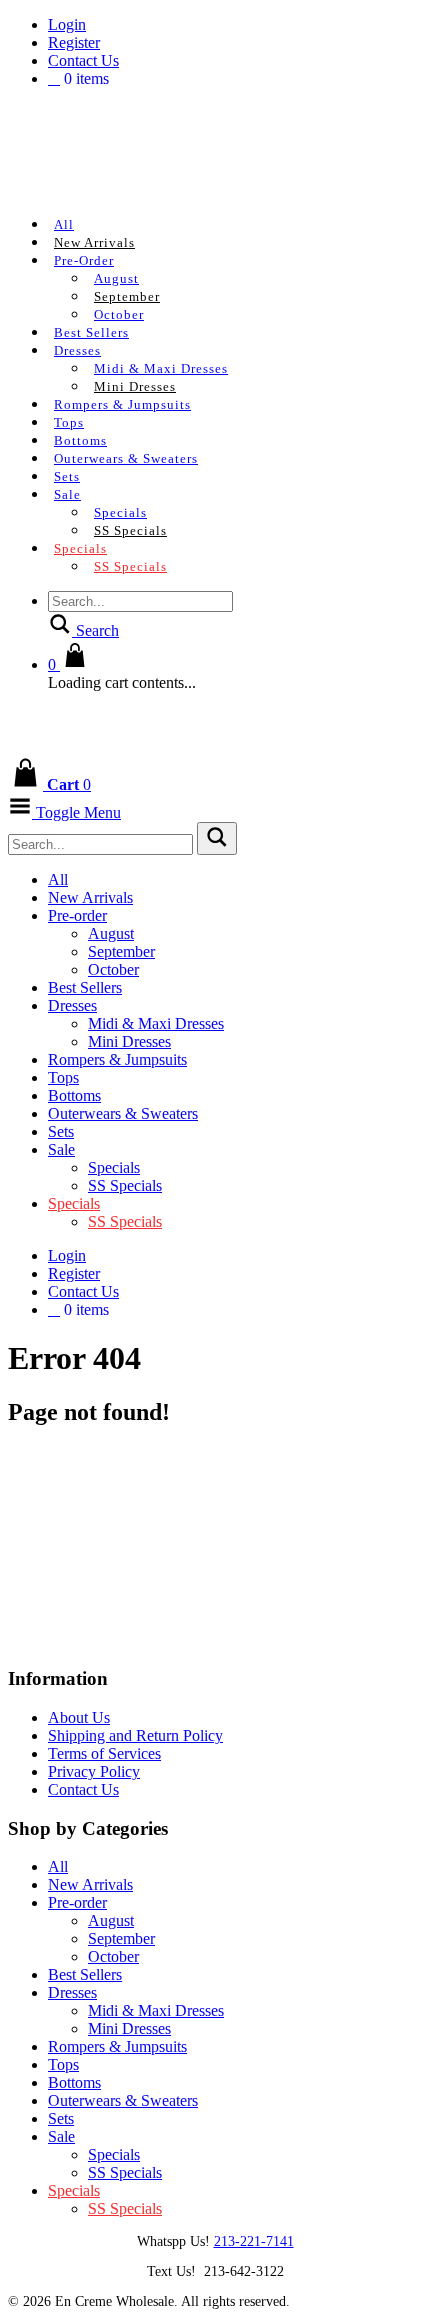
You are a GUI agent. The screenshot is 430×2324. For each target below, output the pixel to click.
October (119, 314)
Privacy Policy (94, 1771)
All (64, 224)
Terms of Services (104, 1753)
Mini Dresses (135, 386)
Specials (120, 512)
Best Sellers (91, 332)
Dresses (77, 350)
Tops (69, 422)
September (127, 296)
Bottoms (80, 440)
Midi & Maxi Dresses (161, 368)
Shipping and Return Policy (135, 1735)
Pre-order (84, 260)
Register (74, 42)
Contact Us (83, 60)
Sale (67, 494)
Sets (67, 476)
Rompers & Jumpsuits (122, 404)
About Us (79, 1717)
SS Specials (130, 530)
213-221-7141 (254, 2241)
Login (67, 24)
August (116, 278)
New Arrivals (94, 242)
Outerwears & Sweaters (126, 458)
